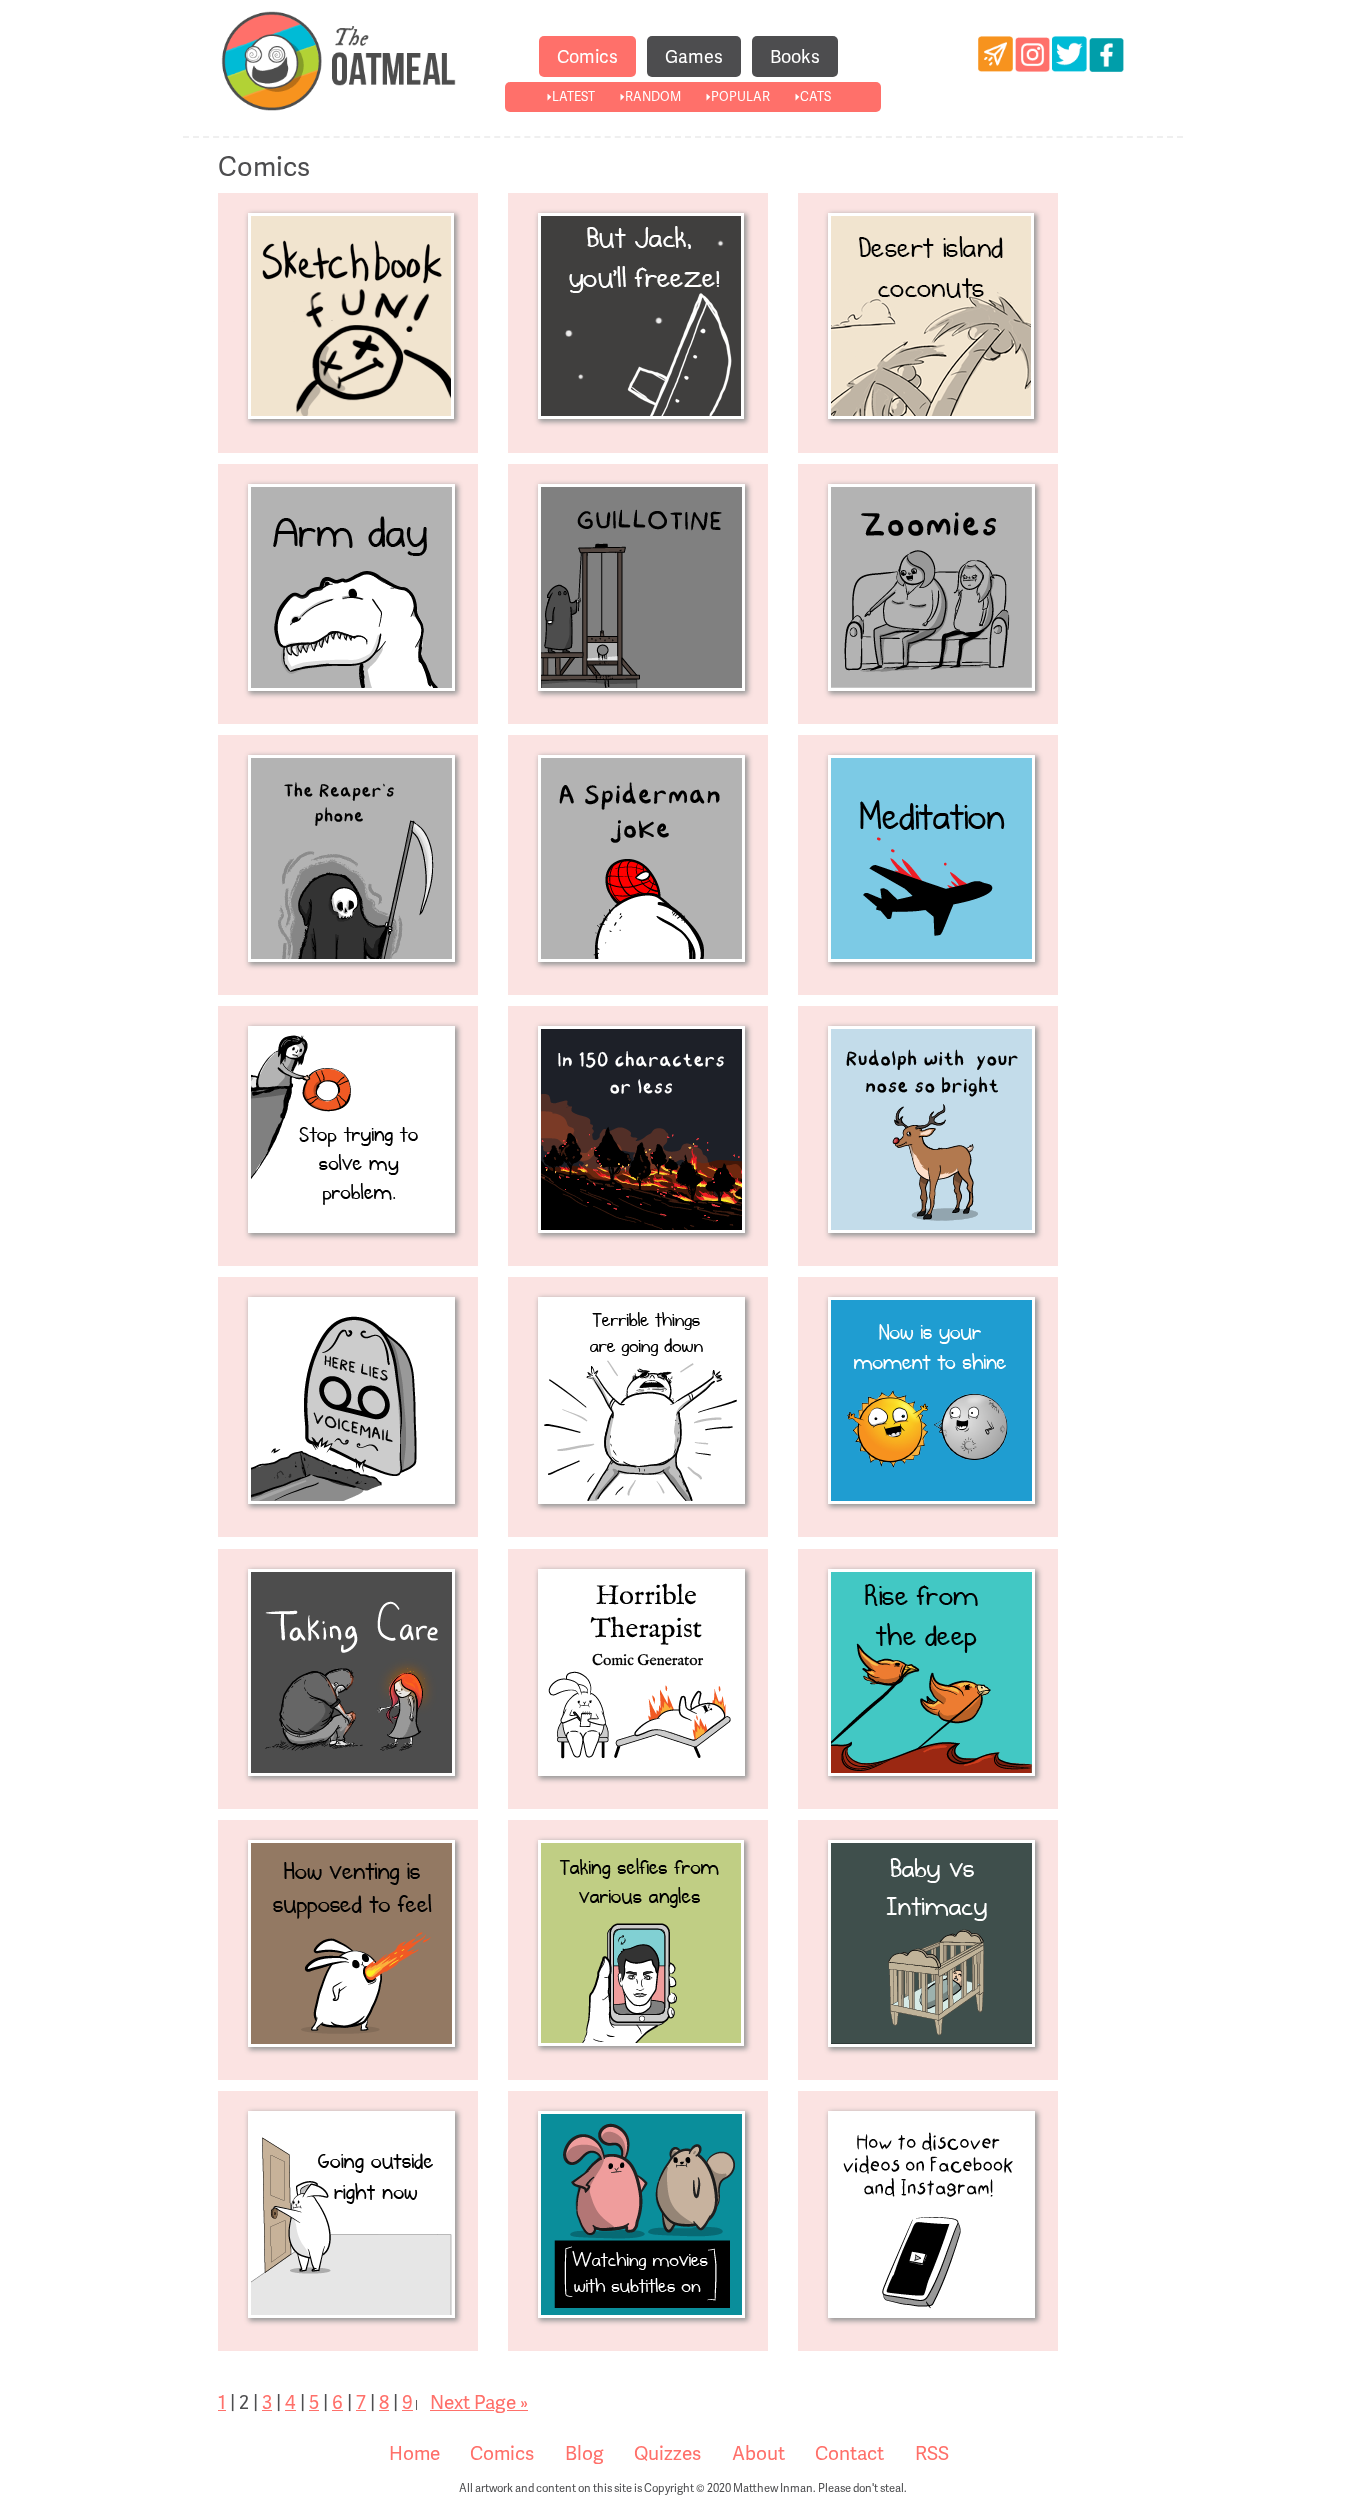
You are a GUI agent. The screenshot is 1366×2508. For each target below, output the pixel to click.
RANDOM (653, 96)
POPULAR (740, 96)
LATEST (573, 96)
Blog (584, 2453)
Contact (849, 2453)
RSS (932, 2453)
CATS (815, 96)
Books (795, 56)
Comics (587, 56)
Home (414, 2453)
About (758, 2453)
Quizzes (667, 2453)
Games (694, 56)
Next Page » (479, 2402)
